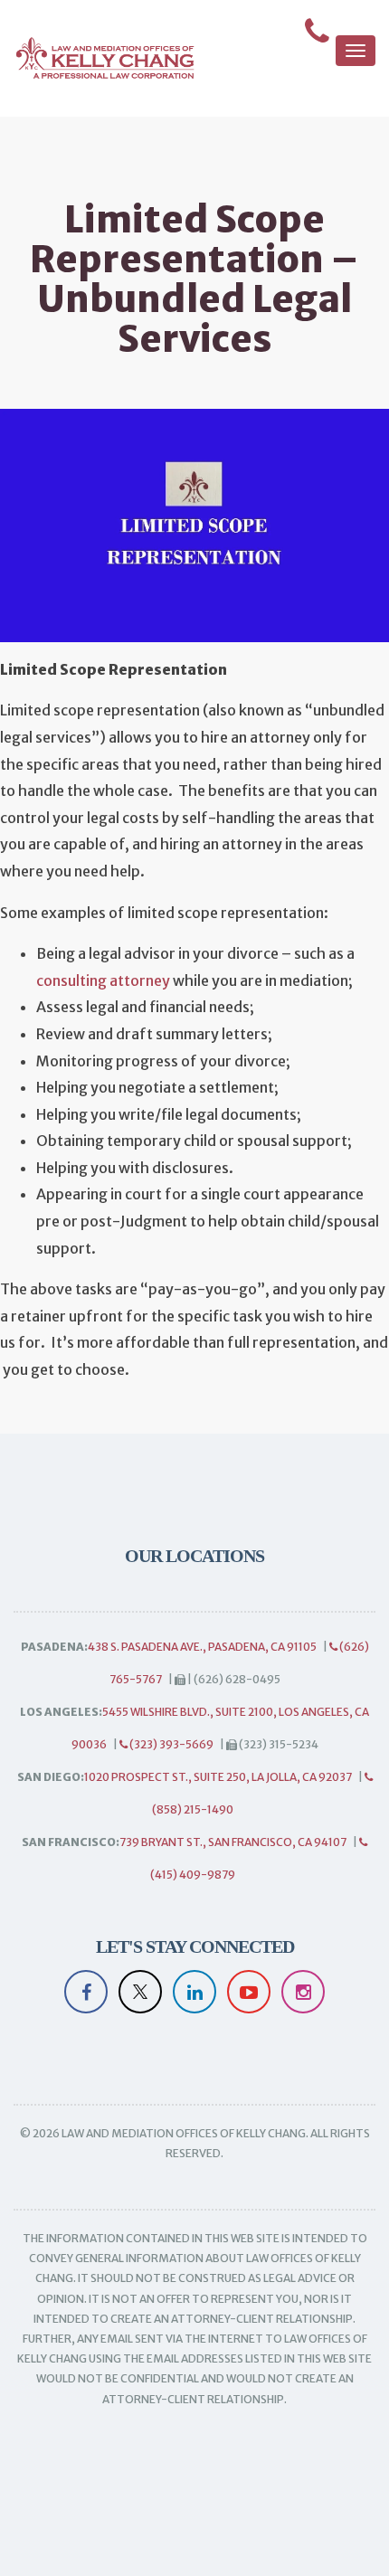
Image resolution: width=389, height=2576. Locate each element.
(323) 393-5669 (171, 1744)
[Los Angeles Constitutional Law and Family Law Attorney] (97, 58)
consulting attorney (103, 980)
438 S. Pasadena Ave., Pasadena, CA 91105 (202, 1647)
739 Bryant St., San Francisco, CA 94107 (233, 1842)
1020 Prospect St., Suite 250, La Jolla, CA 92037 (218, 1777)
